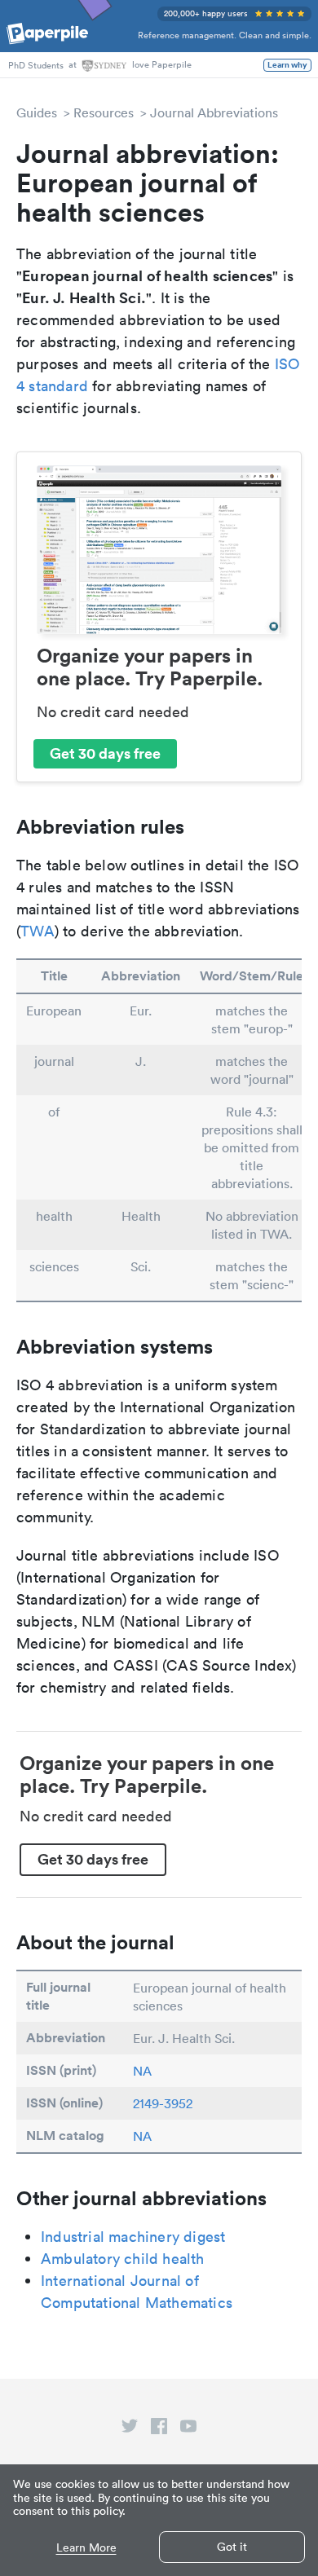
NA (142, 2071)
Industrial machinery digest (133, 2237)
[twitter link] (130, 2429)
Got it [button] (232, 2547)
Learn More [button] (86, 2548)
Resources (104, 112)
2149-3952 (163, 2103)
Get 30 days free (105, 753)
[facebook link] (159, 2429)
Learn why (287, 65)
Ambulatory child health (123, 2259)
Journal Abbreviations (214, 112)
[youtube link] (188, 2429)
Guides (37, 112)
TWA (38, 931)
